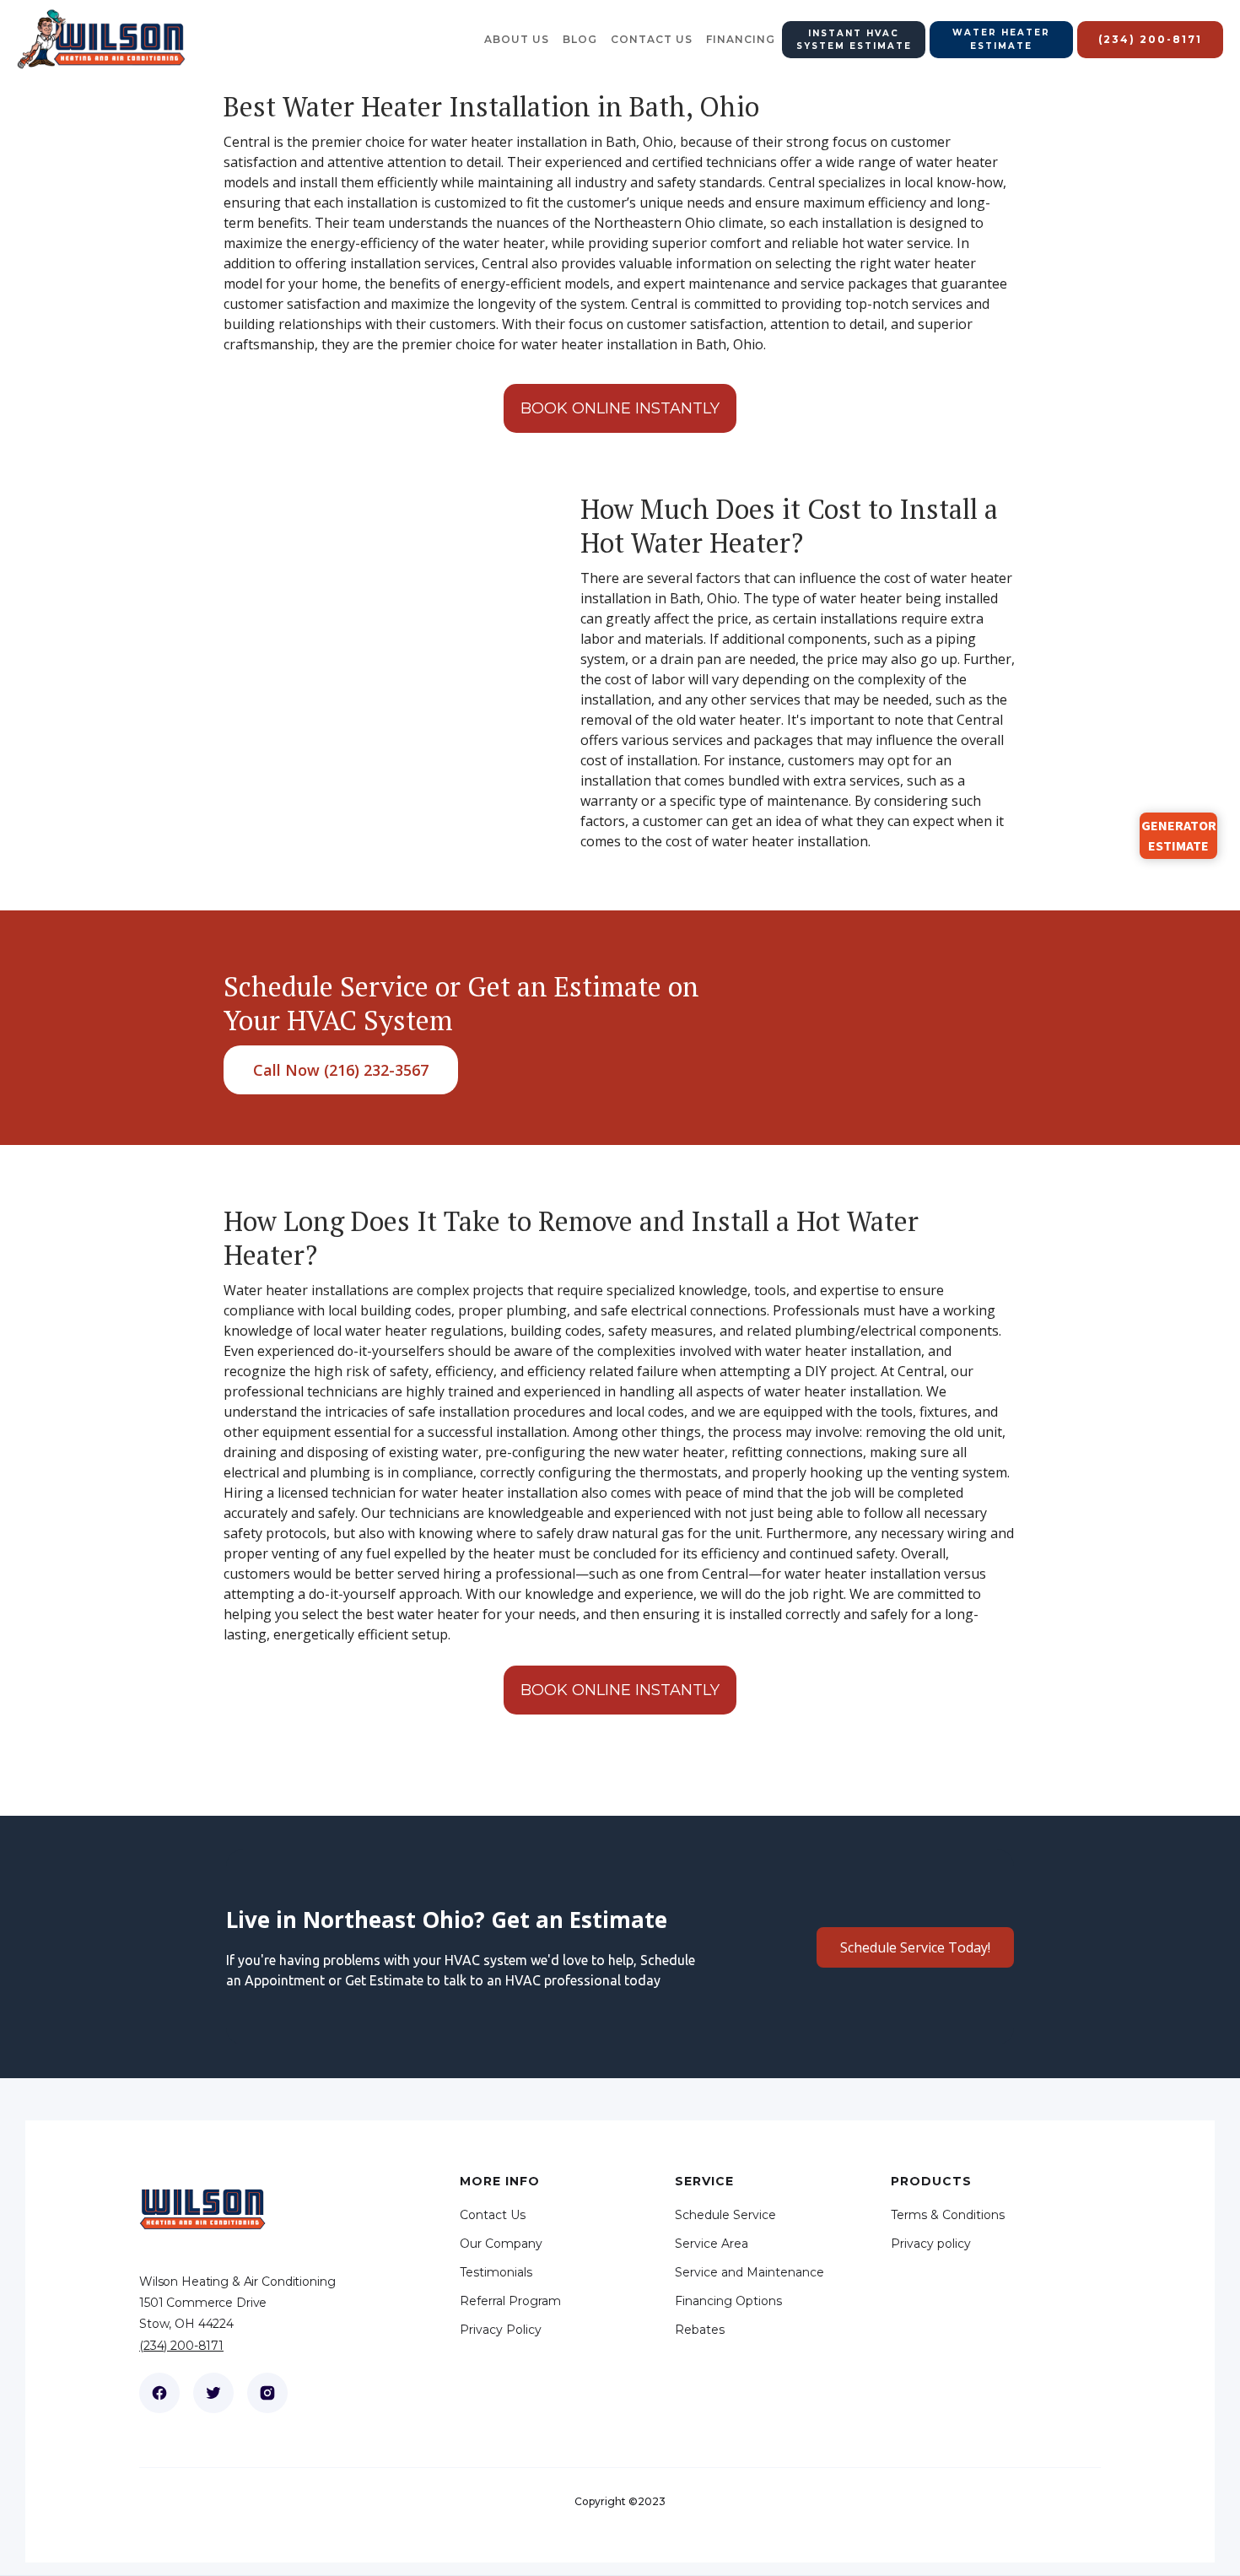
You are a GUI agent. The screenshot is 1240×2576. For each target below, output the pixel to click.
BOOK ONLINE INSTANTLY (620, 408)
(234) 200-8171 (181, 2346)
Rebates (700, 2330)
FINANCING (741, 39)
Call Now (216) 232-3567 (341, 1070)
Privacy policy (931, 2244)
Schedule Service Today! (915, 1947)
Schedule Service (725, 2215)
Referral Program (510, 2301)
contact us (652, 39)
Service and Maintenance (749, 2272)
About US (517, 39)
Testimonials (496, 2272)
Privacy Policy (501, 2330)
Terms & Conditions (948, 2215)
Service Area (712, 2244)
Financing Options (728, 2301)
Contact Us (493, 2215)
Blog (580, 39)
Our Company (501, 2244)
